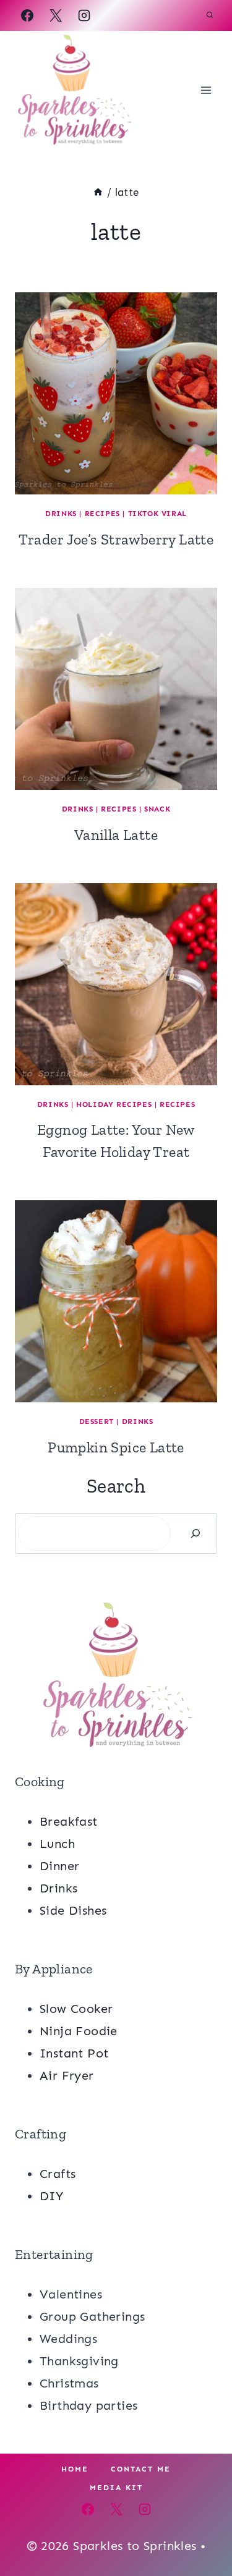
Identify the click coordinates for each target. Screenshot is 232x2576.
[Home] (98, 192)
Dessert (97, 1421)
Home (75, 2469)
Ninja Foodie (79, 2031)
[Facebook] (27, 15)
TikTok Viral (157, 514)
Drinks (61, 514)
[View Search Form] (210, 15)
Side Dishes (73, 1910)
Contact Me (141, 2469)
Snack (157, 809)
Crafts (58, 2174)
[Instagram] (84, 15)
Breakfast (69, 1821)
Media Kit (116, 2488)
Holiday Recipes (114, 1104)
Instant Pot (74, 2053)
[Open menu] (206, 90)
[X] (56, 15)
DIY (51, 2196)
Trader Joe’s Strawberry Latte (116, 539)
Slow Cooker (76, 2009)
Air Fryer (67, 2075)
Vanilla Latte (116, 835)
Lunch (57, 1844)
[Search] (195, 1533)
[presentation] (116, 393)
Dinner (59, 1866)
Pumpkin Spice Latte (116, 1447)
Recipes (102, 514)
